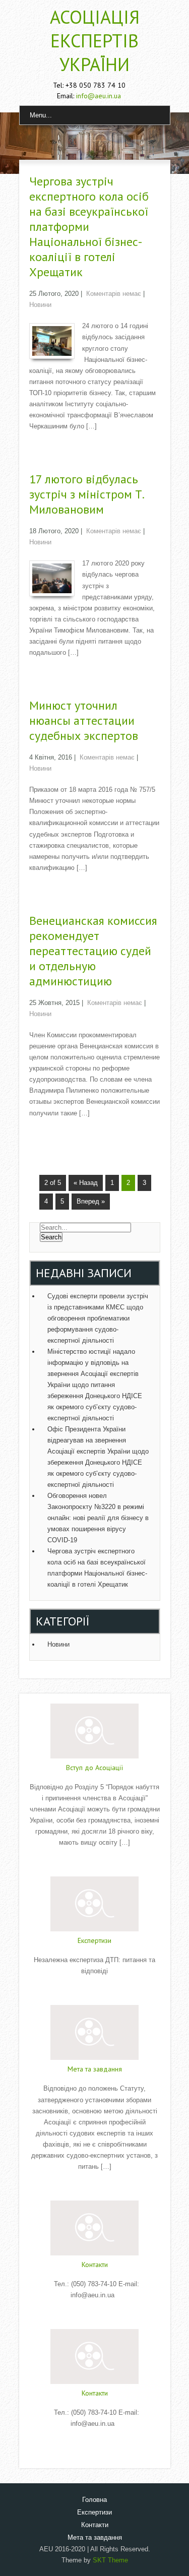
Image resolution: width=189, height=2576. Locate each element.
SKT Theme (110, 2560)
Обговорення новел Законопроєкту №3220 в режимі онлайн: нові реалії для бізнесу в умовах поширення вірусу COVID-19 (98, 1518)
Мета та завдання (95, 2069)
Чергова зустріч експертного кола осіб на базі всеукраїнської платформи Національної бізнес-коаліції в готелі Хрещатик (89, 227)
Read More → (49, 447)
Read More (95, 1863)
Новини (40, 305)
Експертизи (94, 1940)
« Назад (86, 1183)
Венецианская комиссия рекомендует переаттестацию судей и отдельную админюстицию (93, 951)
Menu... (41, 115)
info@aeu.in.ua (99, 96)
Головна (94, 2500)
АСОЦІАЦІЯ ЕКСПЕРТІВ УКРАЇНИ (95, 41)
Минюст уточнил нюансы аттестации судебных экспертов (84, 720)
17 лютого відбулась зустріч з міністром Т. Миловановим (86, 494)
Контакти (95, 2265)
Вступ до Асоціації (94, 1768)
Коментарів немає (114, 294)
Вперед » (91, 1201)
